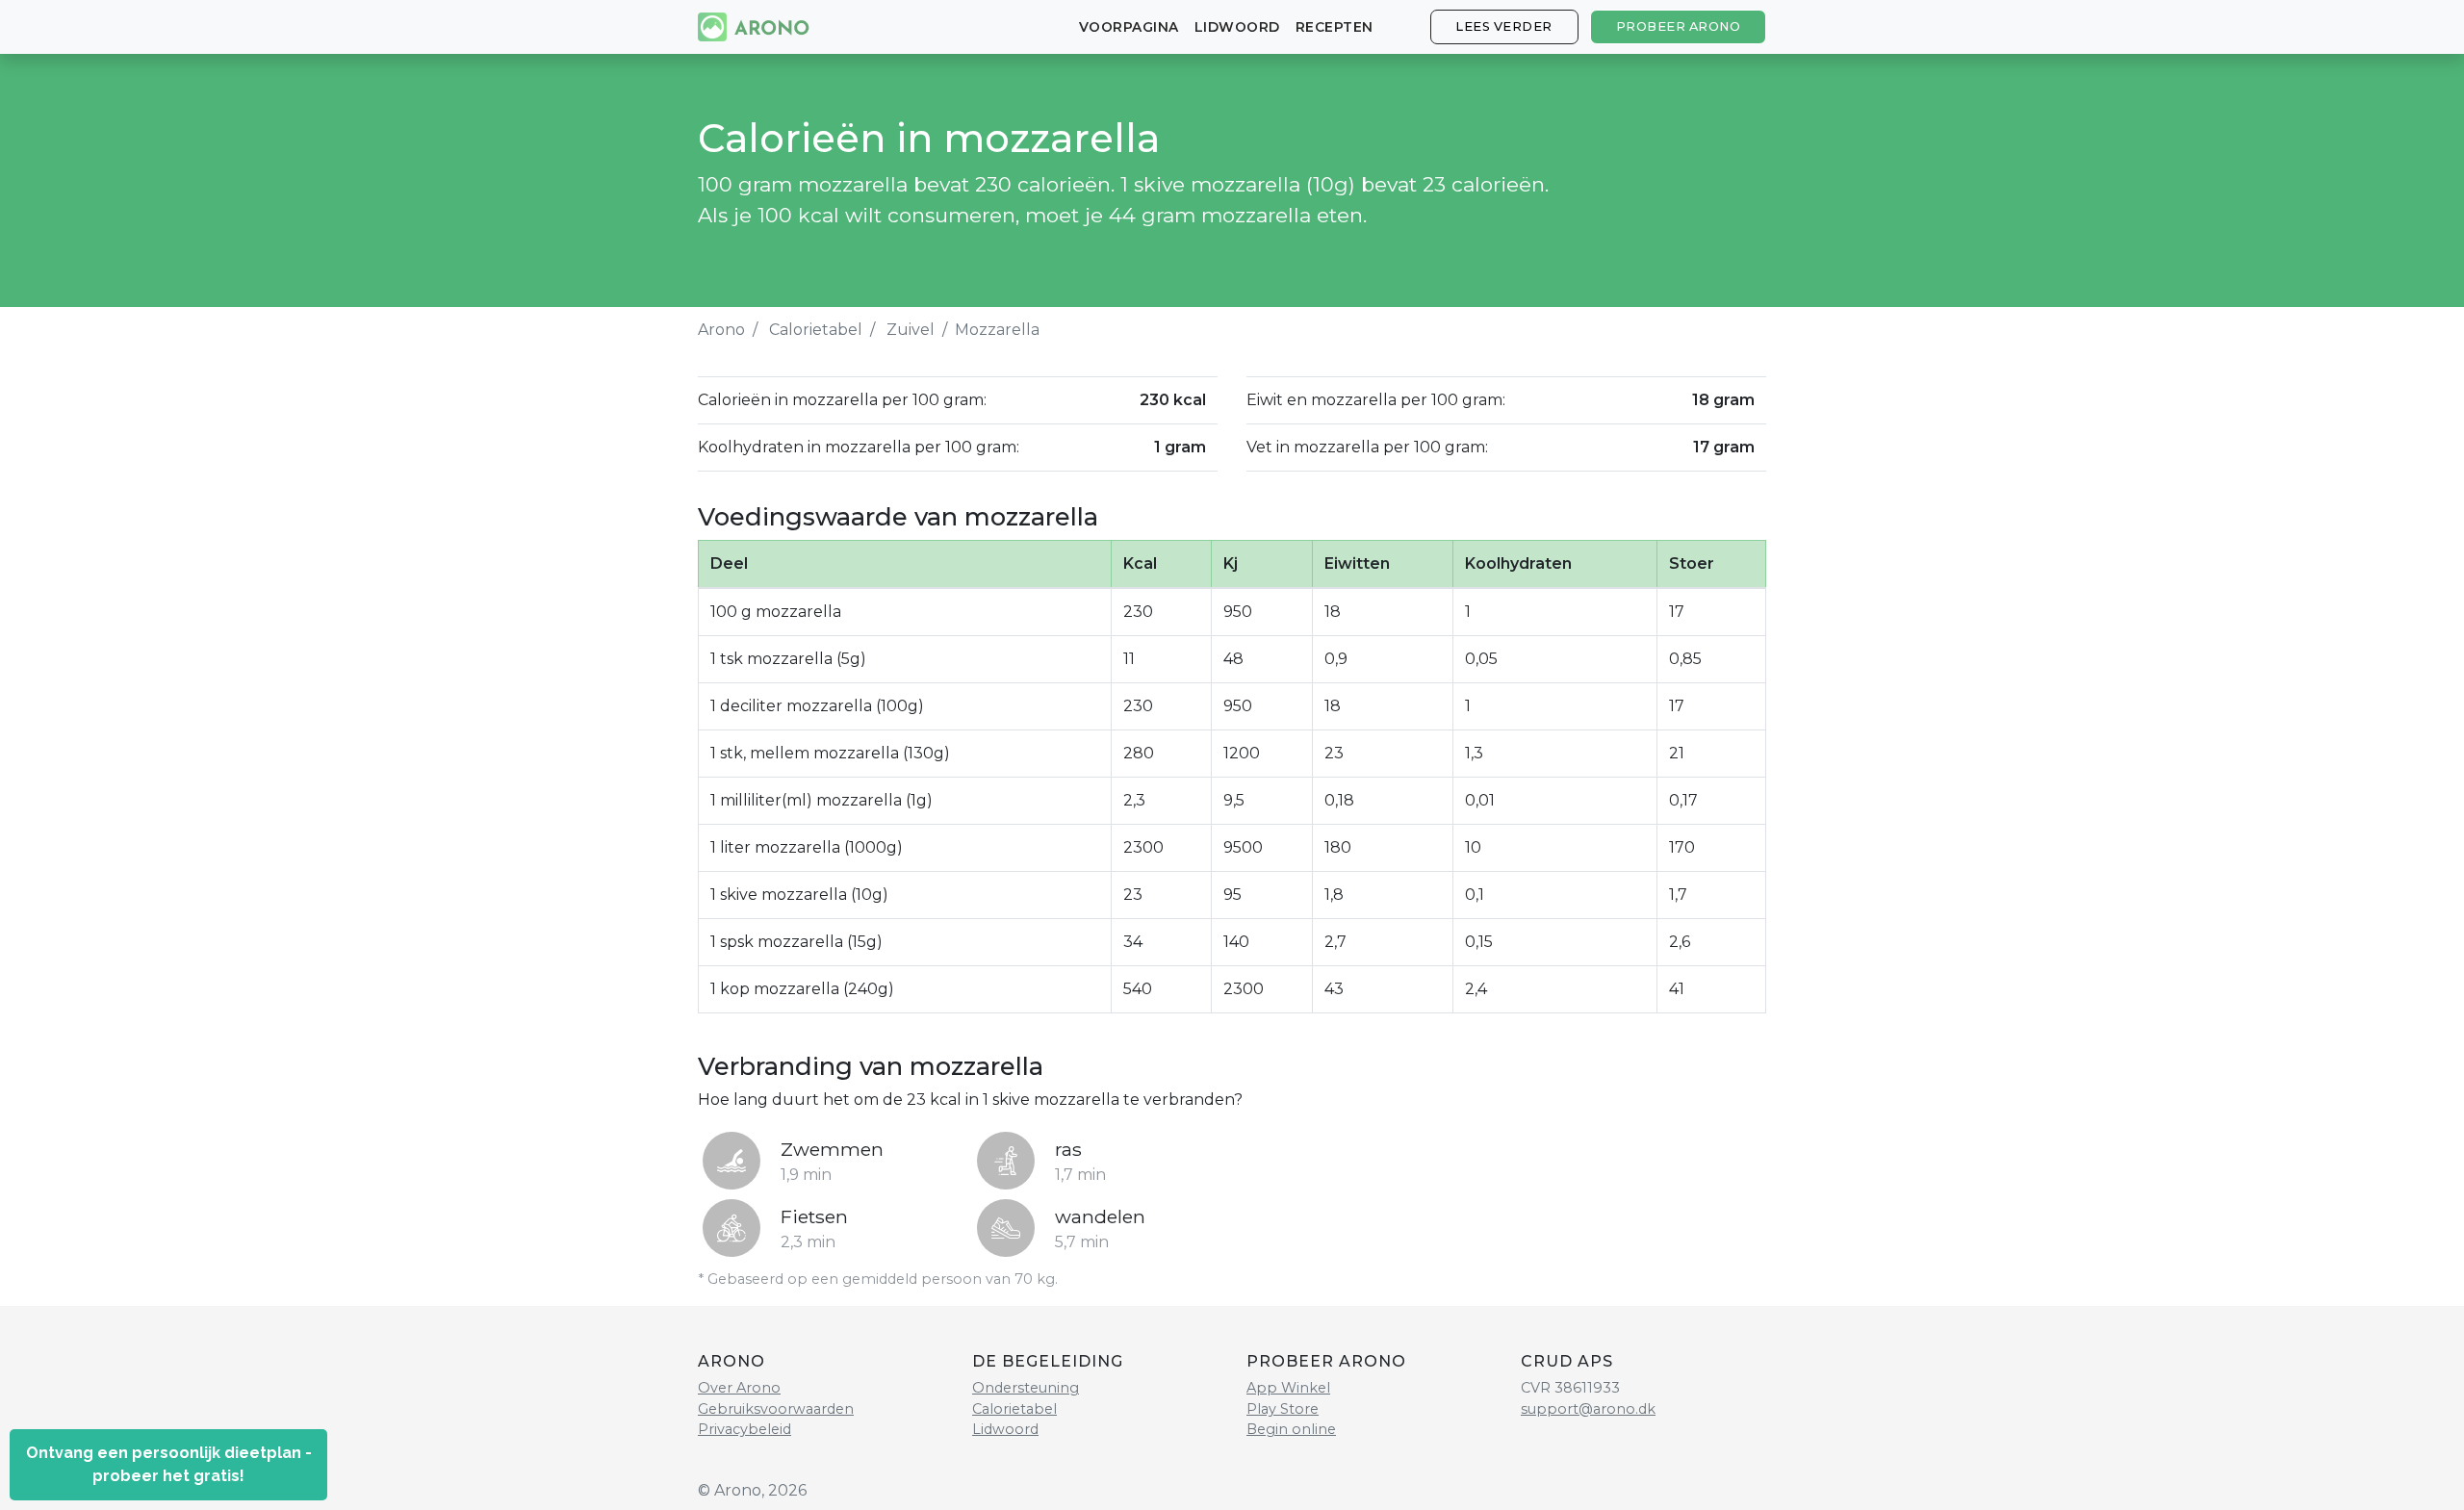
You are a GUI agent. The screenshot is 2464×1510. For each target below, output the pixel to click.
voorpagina (1129, 27)
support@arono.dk (1588, 1409)
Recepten (1335, 27)
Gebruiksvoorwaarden (776, 1409)
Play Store (1283, 1409)
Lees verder (1504, 26)
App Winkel (1288, 1388)
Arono (721, 330)
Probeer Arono (1679, 26)
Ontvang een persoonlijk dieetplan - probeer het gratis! (169, 1464)
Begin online (1291, 1429)
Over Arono (739, 1388)
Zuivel (911, 330)
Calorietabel (816, 330)
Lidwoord (1237, 27)
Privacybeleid (744, 1429)
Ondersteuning (1026, 1388)
